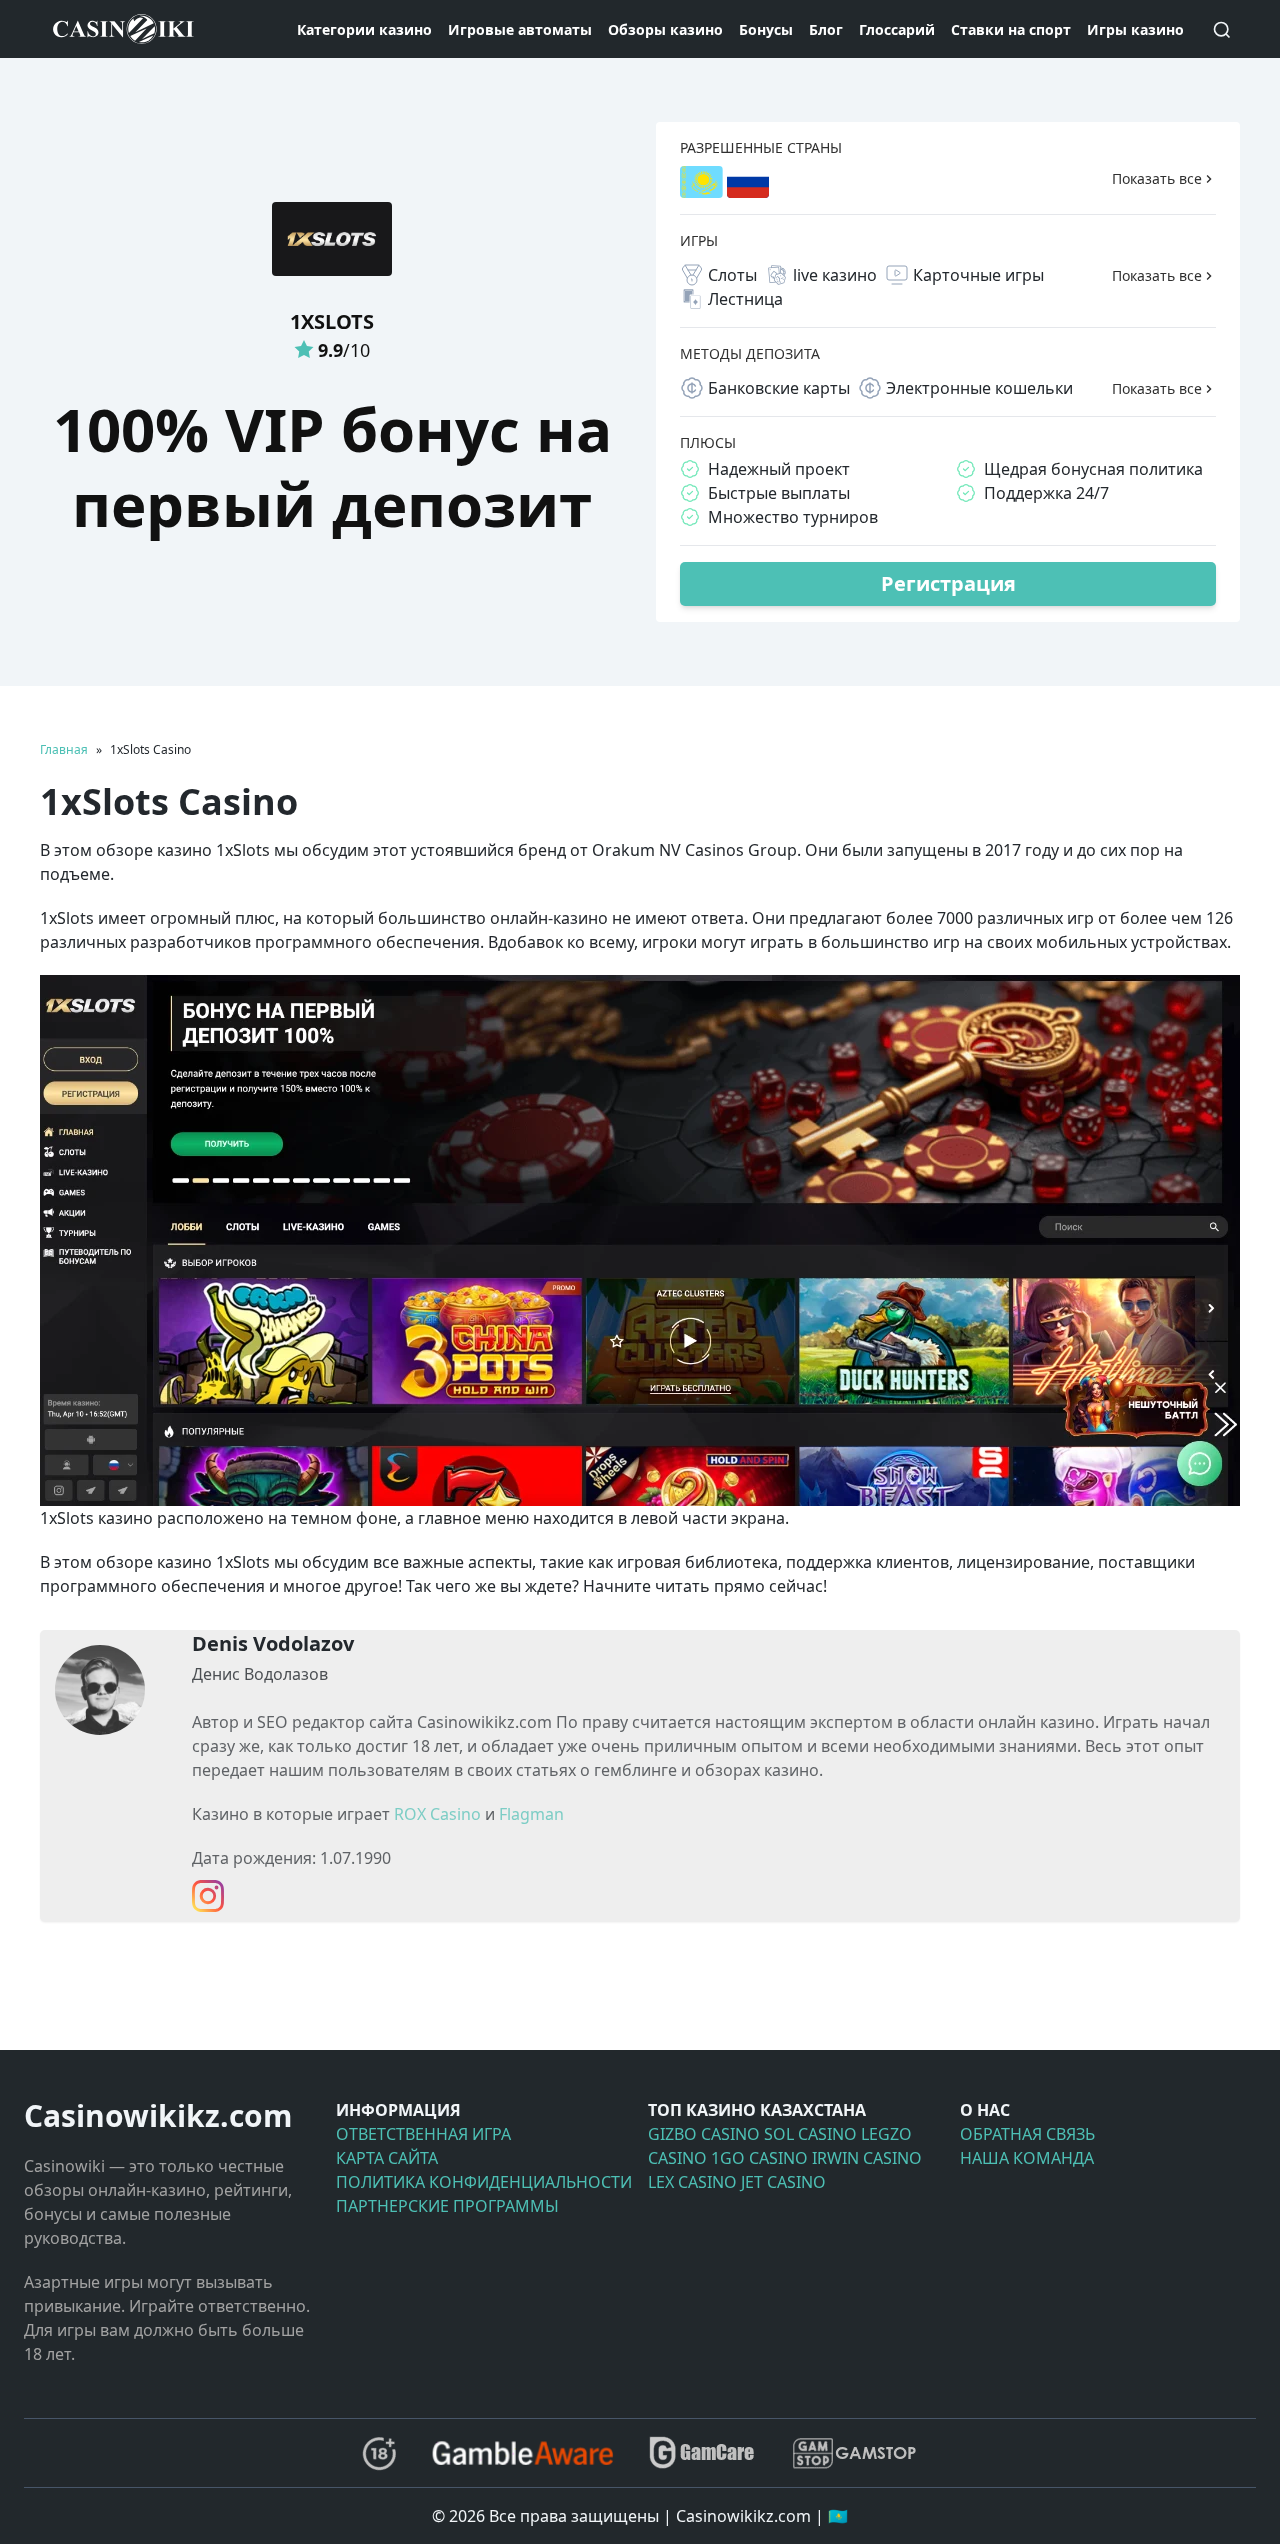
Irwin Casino (867, 2158)
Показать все (1157, 178)
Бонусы (766, 29)
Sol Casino (810, 2134)
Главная (64, 749)
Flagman (531, 1814)
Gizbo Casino (704, 2134)
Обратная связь (1027, 2134)
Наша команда (1027, 2158)
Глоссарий (897, 29)
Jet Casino (783, 2182)
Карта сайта (387, 2158)
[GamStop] (854, 2453)
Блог (826, 29)
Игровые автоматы (520, 29)
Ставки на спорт (1011, 29)
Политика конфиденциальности (484, 2182)
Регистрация (948, 583)
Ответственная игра (423, 2134)
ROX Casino (437, 1814)
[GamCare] (702, 2453)
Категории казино (364, 29)
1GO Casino (759, 2158)
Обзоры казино (665, 29)
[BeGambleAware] (522, 2453)
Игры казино (1135, 29)
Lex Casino (692, 2182)
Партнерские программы (447, 2206)
